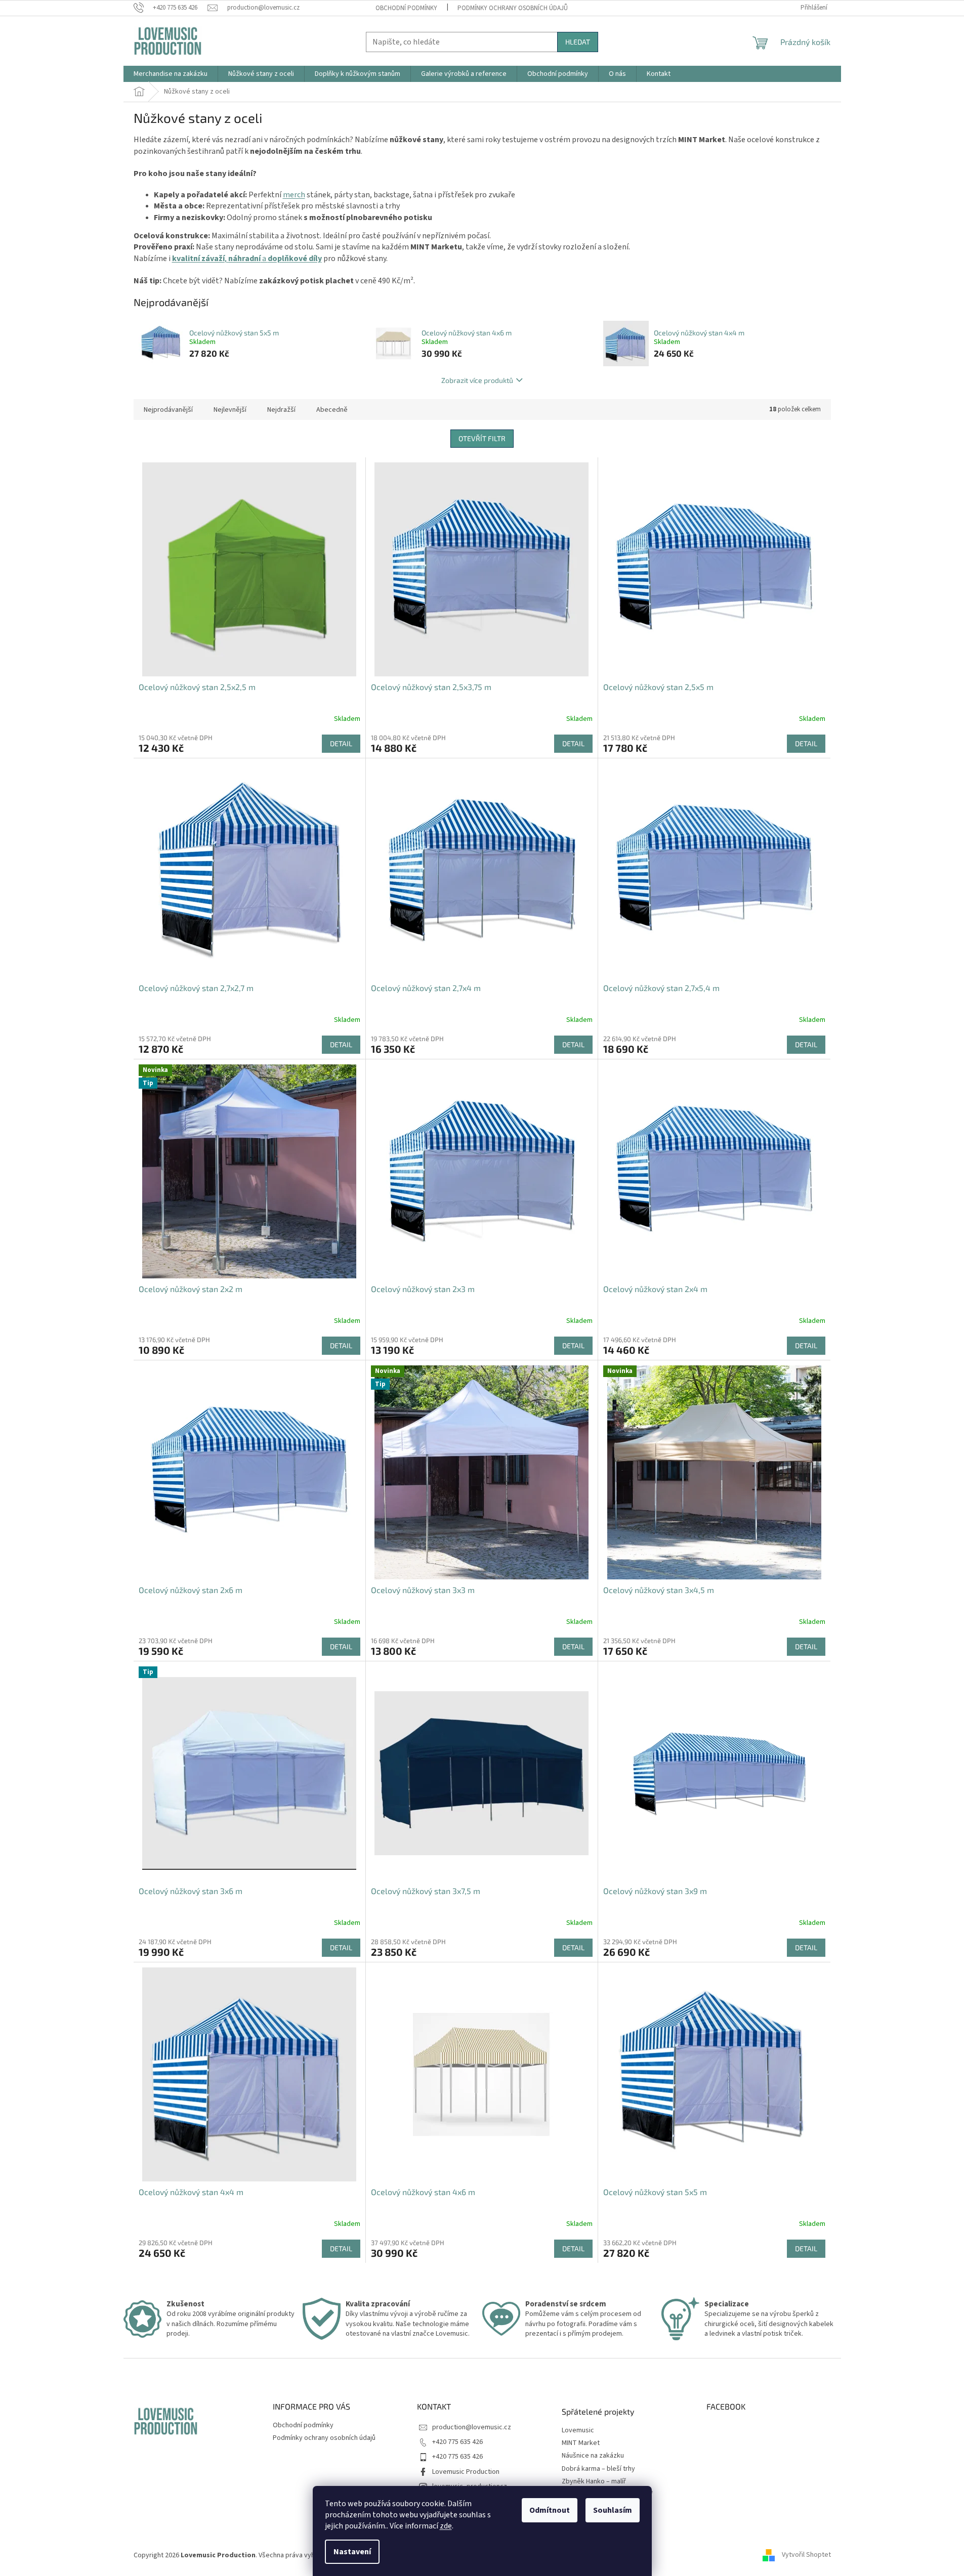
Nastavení (352, 2552)
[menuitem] (171, 74)
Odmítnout (550, 2510)
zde (446, 2526)
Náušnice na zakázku (593, 2456)
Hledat (578, 42)
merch (294, 195)
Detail (341, 743)
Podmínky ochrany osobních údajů (513, 8)
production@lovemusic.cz (472, 2427)
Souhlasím (613, 2510)
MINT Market (581, 2443)
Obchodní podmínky (406, 8)
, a (247, 259)
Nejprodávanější (168, 410)
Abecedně (332, 410)
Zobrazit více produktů (477, 380)
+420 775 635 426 (457, 2442)
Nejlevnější (230, 410)
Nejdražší (281, 410)
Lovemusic (578, 2431)
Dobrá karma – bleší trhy (598, 2469)
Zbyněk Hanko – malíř (594, 2482)
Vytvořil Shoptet (806, 2555)
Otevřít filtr (482, 438)
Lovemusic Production (466, 2472)
